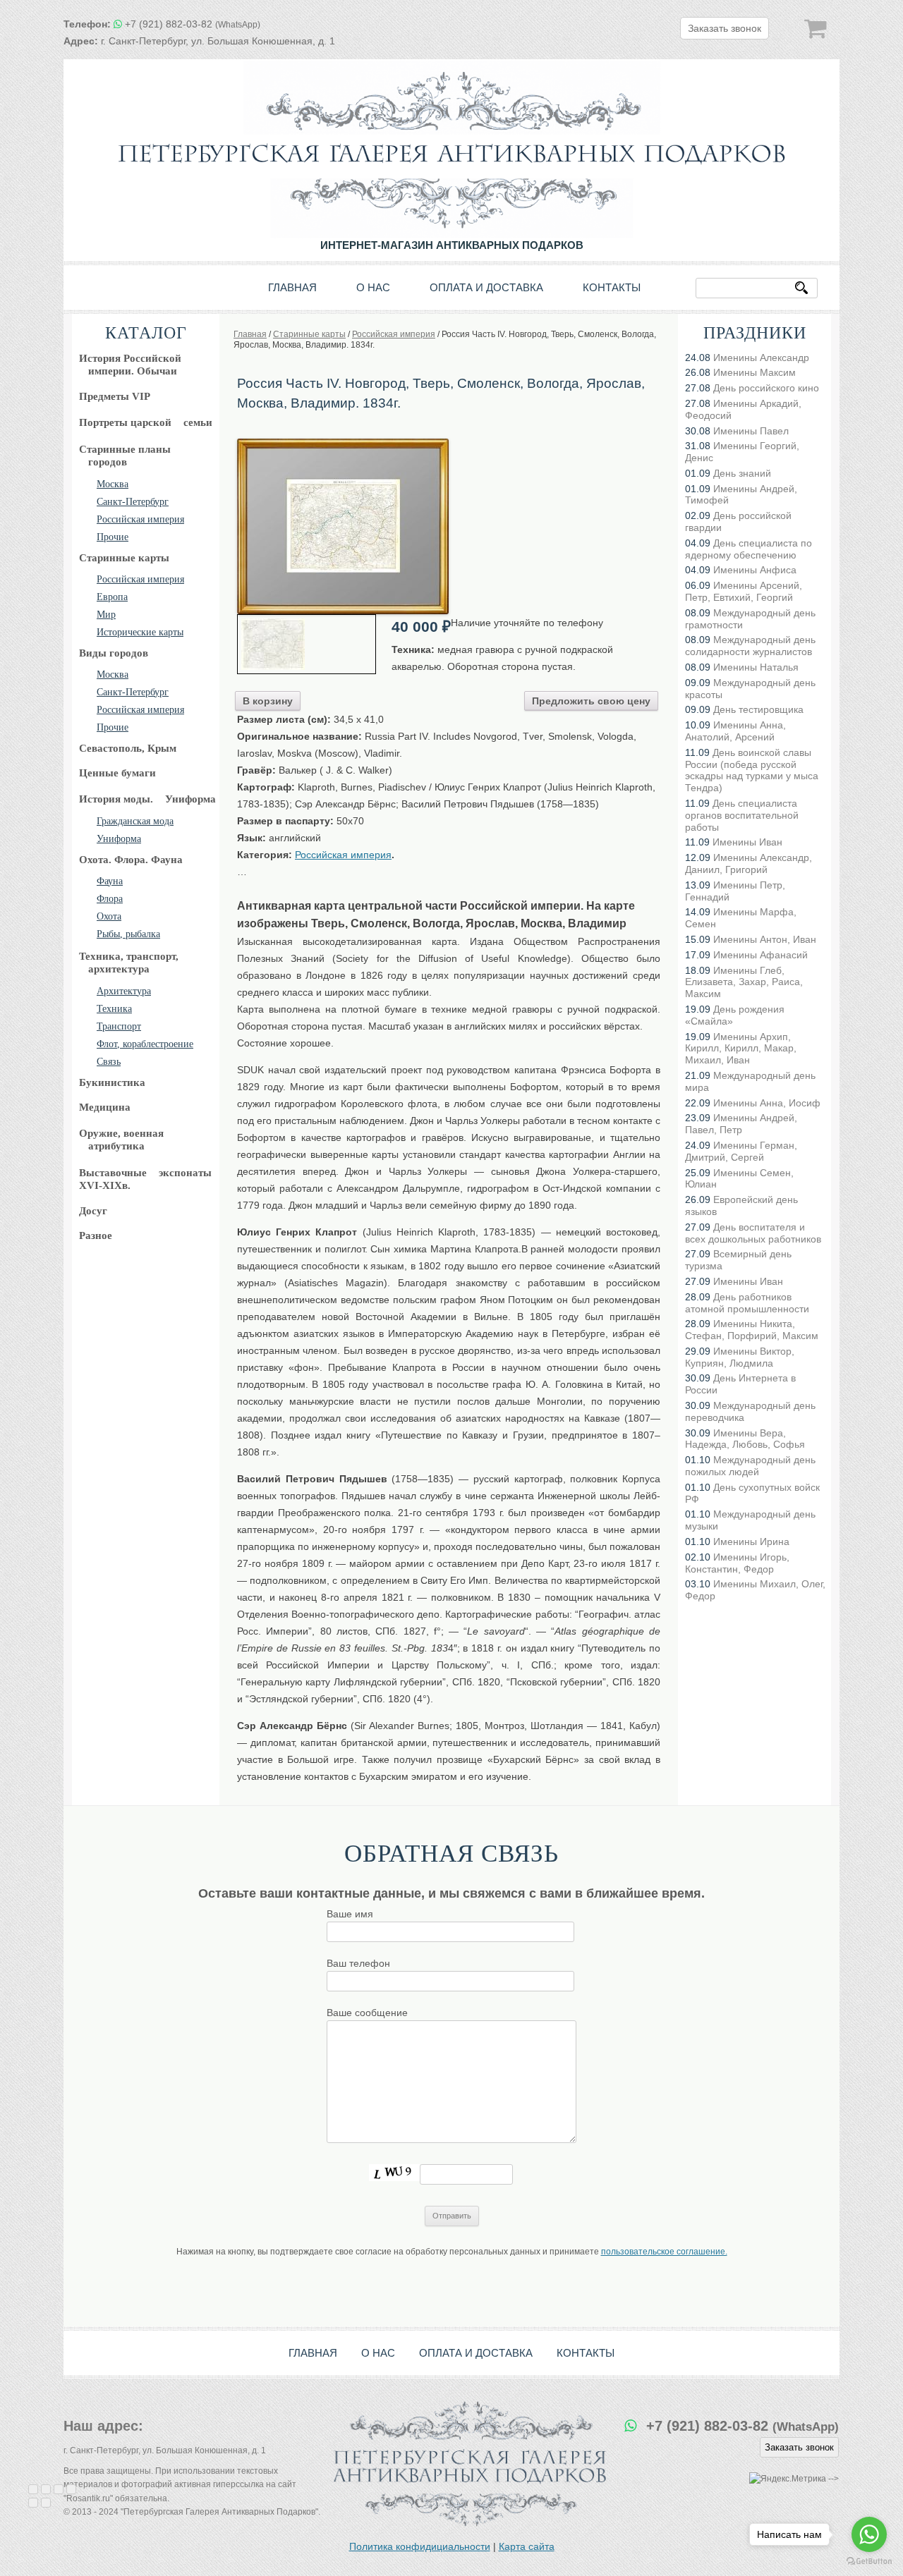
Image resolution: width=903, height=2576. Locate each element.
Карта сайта (527, 2546)
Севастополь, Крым (128, 748)
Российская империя (140, 519)
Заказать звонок (725, 28)
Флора (110, 899)
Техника (114, 1009)
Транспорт (119, 1026)
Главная (292, 287)
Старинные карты (124, 558)
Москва (113, 484)
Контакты (612, 287)
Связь (109, 1062)
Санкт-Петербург (133, 502)
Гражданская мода (135, 821)
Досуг (93, 1211)
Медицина (105, 1107)
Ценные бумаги (117, 773)
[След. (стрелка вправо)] (46, 2503)
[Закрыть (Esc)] (33, 2489)
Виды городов (114, 653)
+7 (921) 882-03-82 (193, 24)
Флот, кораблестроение (145, 1044)
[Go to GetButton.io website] (869, 2562)
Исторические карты (140, 632)
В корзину (268, 701)
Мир (106, 615)
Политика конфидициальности (420, 2546)
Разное (96, 1235)
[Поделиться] (46, 2489)
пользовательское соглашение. (664, 2252)
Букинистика (112, 1082)
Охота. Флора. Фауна (131, 860)
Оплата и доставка (486, 287)
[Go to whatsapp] (869, 2534)
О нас (373, 287)
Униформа (119, 839)
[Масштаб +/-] (71, 2489)
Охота (109, 916)
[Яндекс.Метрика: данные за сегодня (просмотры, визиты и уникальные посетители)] (788, 2479)
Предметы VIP (115, 396)
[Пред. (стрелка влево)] (33, 2503)
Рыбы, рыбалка (128, 934)
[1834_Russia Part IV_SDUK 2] (307, 644)
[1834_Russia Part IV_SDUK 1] (343, 444)
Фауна (110, 881)
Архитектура (124, 991)
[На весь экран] (59, 2489)
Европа (112, 597)
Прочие (113, 537)
